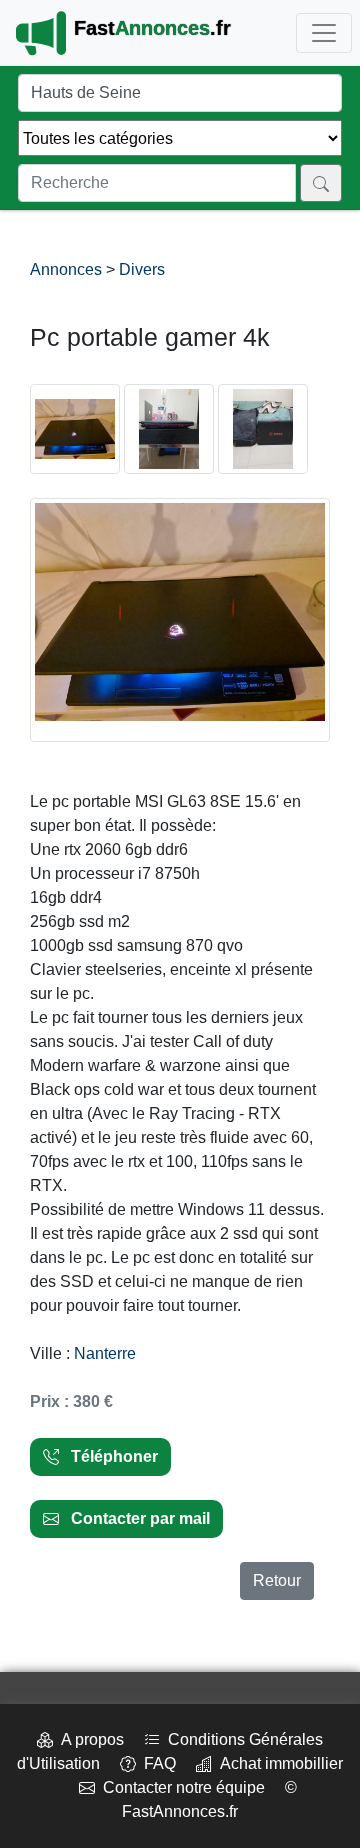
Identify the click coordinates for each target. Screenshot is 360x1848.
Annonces (68, 269)
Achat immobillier (277, 1763)
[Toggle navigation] (324, 33)
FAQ (156, 1763)
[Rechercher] (321, 183)
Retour (277, 1580)
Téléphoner (108, 1456)
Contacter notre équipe (180, 1787)
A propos (88, 1739)
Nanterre (105, 1353)
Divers (142, 269)
